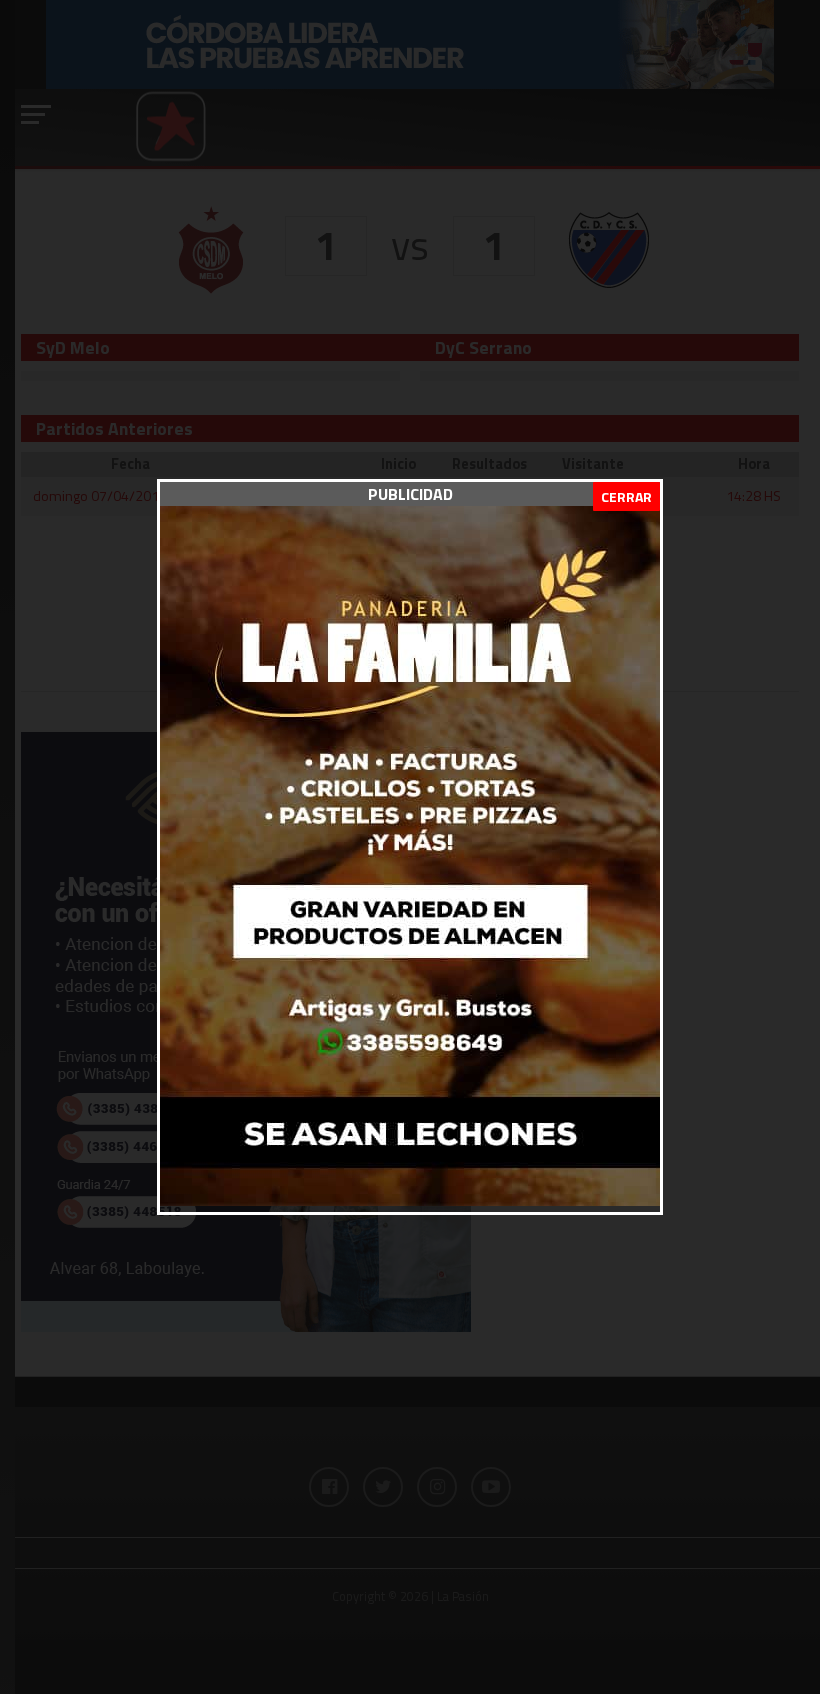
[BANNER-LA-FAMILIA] (410, 1200)
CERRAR (626, 496)
